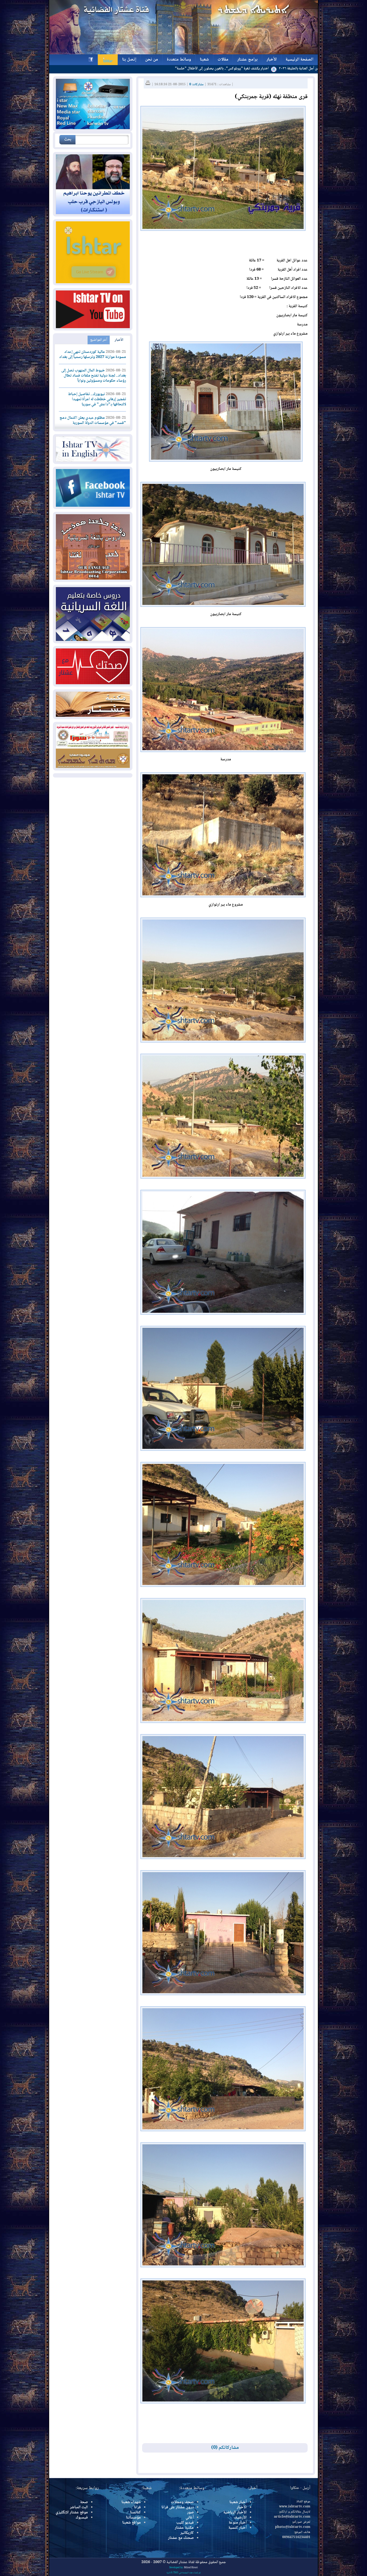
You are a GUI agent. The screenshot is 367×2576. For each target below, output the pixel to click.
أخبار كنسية (238, 2528)
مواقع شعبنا (132, 2523)
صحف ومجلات (182, 2502)
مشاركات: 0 (196, 85)
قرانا (137, 2507)
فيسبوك (82, 2518)
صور (190, 2513)
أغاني (190, 2518)
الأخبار (119, 340)
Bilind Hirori (191, 2568)
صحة (84, 2502)
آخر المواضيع (99, 340)
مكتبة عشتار (184, 2528)
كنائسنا (135, 2513)
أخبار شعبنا (238, 2502)
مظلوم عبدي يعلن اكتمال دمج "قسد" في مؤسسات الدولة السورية (93, 421)
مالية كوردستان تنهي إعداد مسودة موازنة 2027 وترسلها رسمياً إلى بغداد (93, 355)
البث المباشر (79, 2507)
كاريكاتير (187, 2533)
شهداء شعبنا (131, 2502)
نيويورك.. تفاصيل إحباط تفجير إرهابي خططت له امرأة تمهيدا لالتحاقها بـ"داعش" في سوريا (97, 399)
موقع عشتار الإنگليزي (72, 2513)
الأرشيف (240, 2518)
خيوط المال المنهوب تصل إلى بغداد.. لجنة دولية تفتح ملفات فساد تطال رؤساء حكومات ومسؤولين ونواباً (94, 376)
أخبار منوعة (238, 2523)
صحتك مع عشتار (181, 2538)
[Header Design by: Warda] (183, 54)
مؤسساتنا (133, 2518)
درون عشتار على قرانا (178, 2507)
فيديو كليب (185, 2523)
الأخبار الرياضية (235, 2513)
